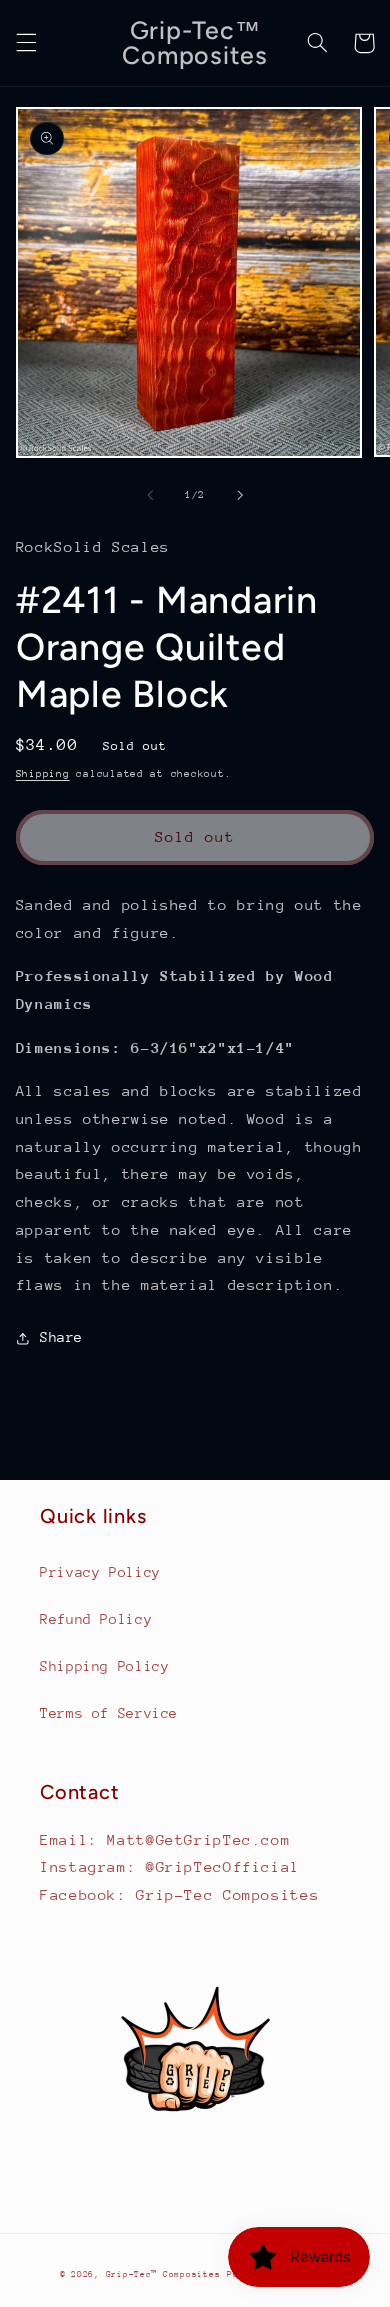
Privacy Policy (100, 1572)
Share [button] (61, 1337)
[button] (26, 43)
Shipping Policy (104, 1666)
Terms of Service (109, 1713)
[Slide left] (150, 496)
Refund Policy (96, 1619)
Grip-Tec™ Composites (163, 2274)
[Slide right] (240, 496)
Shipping (43, 774)
